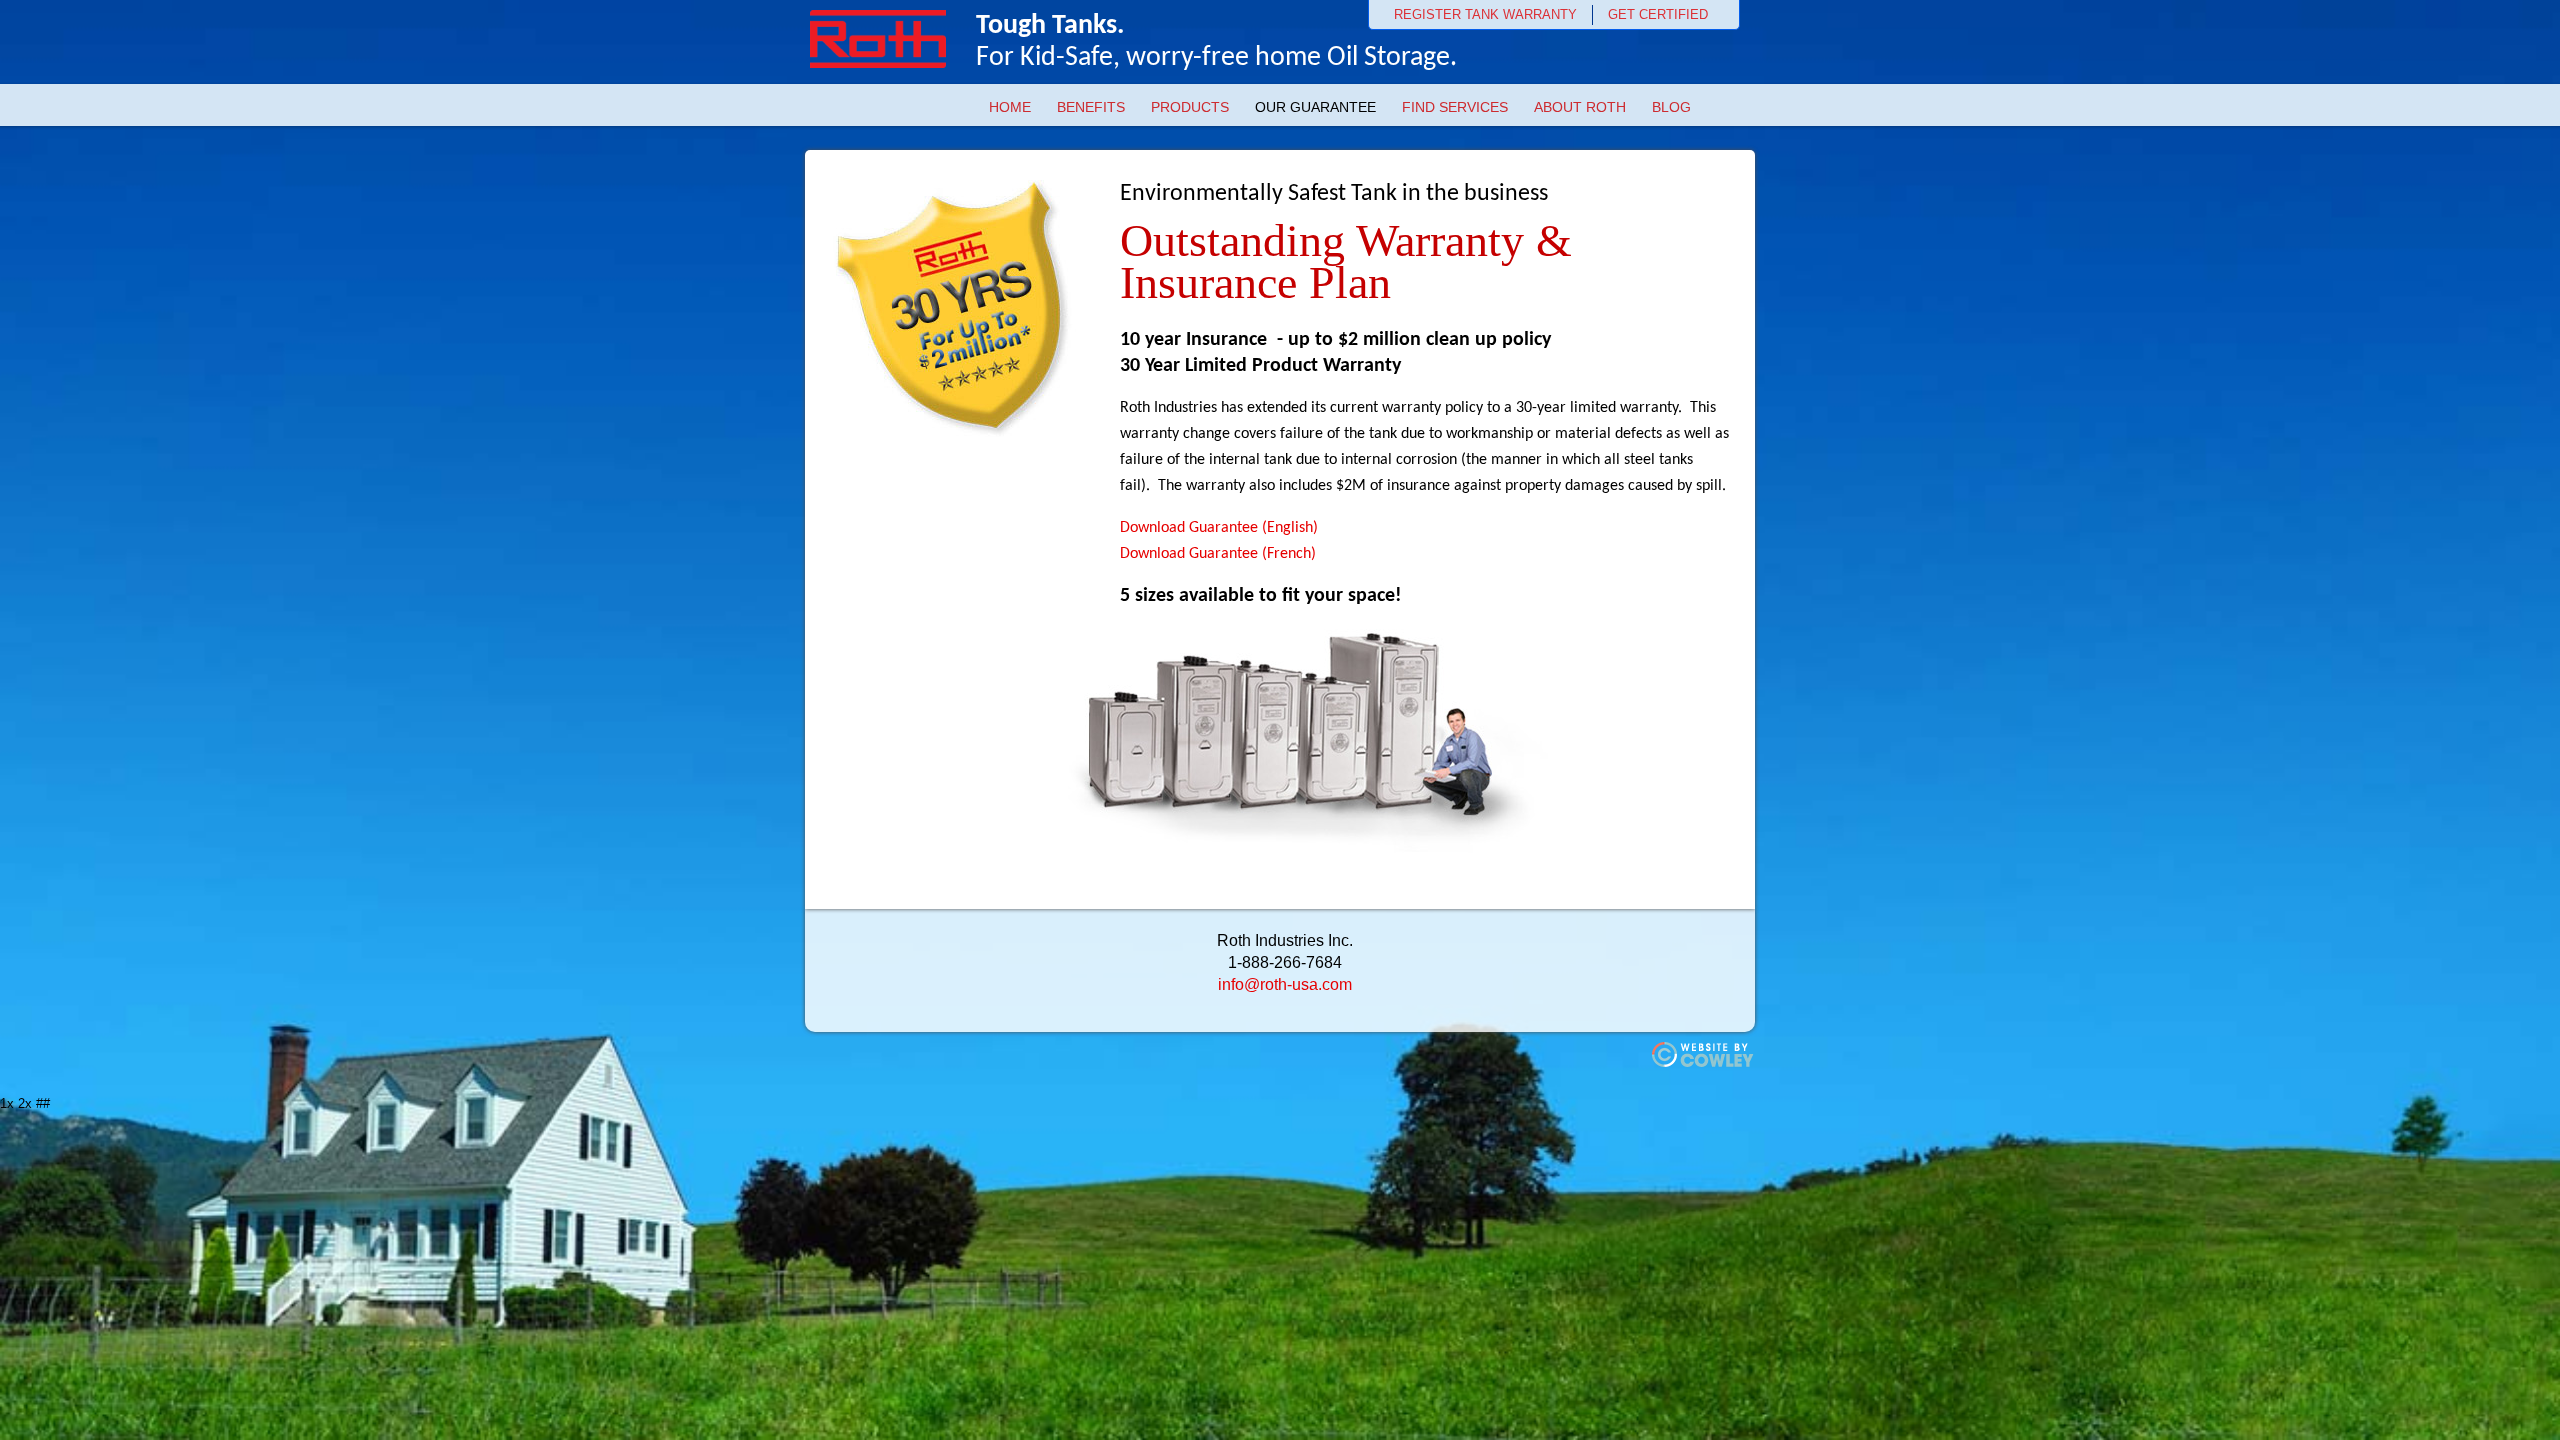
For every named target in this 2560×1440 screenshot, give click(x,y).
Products (1190, 107)
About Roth (1580, 107)
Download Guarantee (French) (1218, 554)
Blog (1671, 107)
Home (1010, 107)
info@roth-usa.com (1285, 984)
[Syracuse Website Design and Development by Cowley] (1703, 1063)
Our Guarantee (1315, 107)
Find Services (1455, 107)
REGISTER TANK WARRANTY (1485, 14)
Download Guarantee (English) (1219, 528)
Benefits (1091, 107)
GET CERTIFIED (1658, 14)
